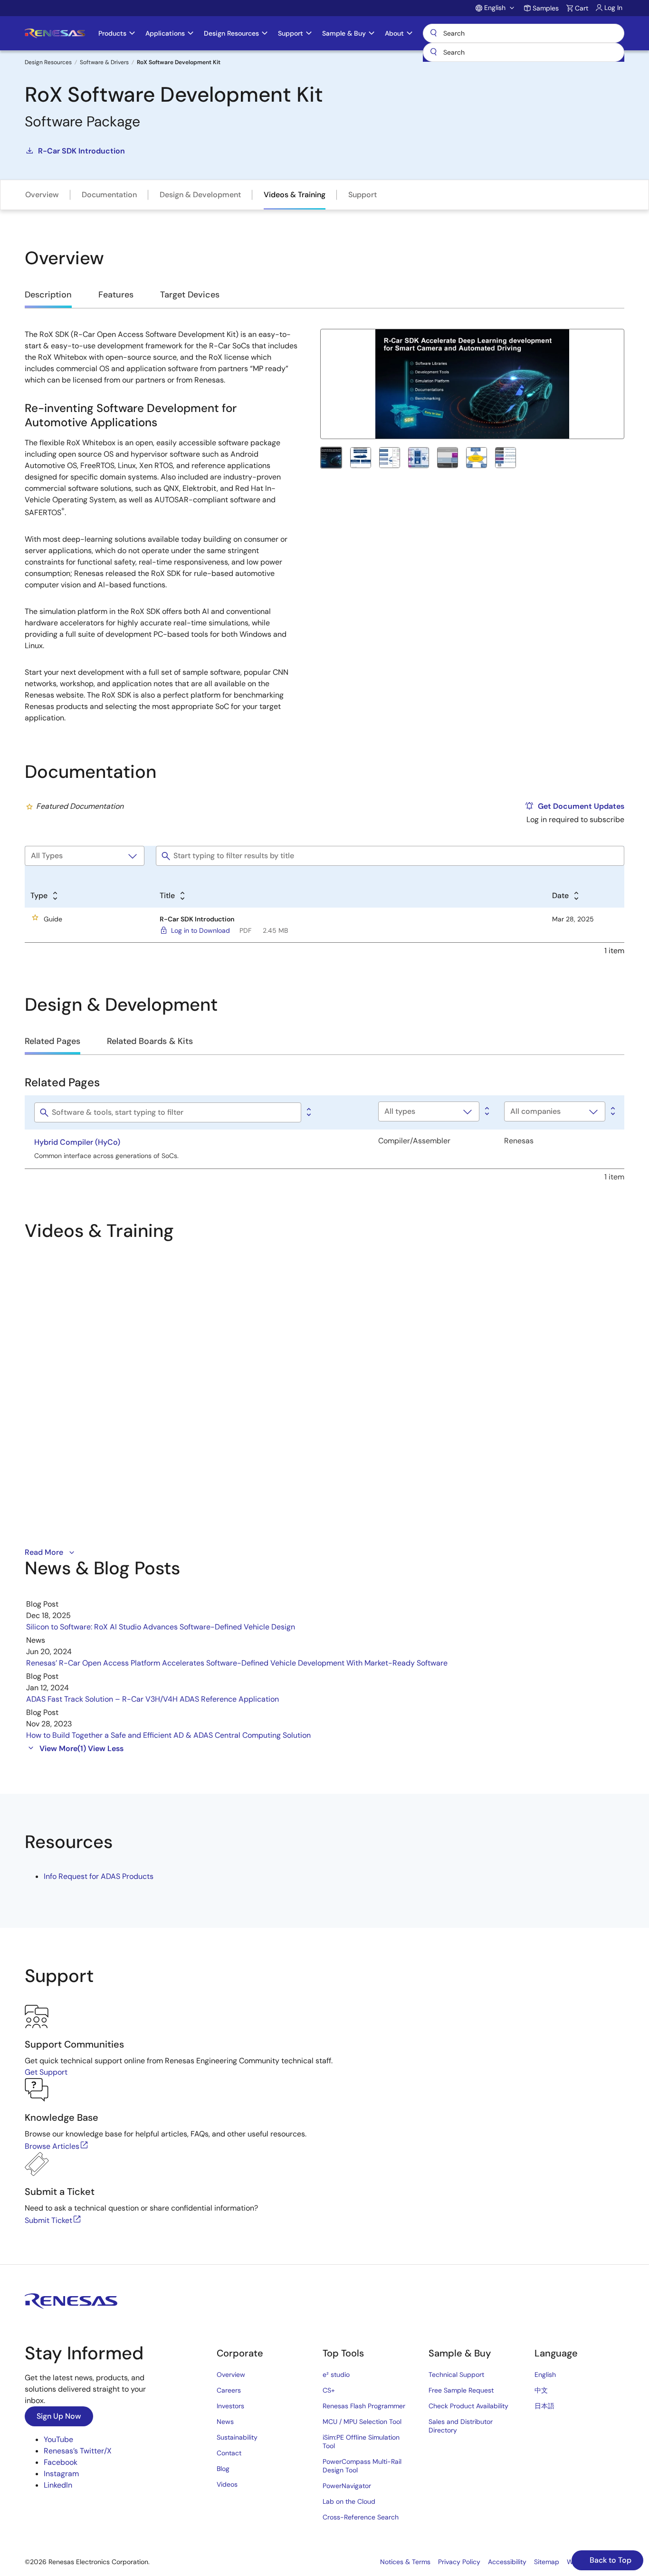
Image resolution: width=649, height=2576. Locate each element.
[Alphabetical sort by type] (486, 1111)
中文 (541, 2390)
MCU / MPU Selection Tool (362, 2422)
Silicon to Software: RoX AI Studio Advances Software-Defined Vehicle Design (161, 1627)
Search (524, 33)
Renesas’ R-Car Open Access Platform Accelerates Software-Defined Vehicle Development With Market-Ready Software (237, 1663)
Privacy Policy (459, 2562)
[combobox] (524, 52)
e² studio (336, 2375)
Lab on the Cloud (349, 2501)
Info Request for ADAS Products (99, 1876)
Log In (613, 8)
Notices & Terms (405, 2562)
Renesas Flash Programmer (364, 2406)
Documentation (109, 195)
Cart (582, 8)
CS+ (329, 2390)
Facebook (61, 2462)
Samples (546, 8)
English (545, 2375)
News (225, 2422)
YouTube (58, 2439)
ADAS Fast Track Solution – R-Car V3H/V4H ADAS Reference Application (153, 1699)
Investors (230, 2406)
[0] (308, 1112)
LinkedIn (58, 2485)
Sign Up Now (59, 2416)
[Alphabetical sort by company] (612, 1111)
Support (363, 195)
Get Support (46, 2072)
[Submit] (433, 52)
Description (48, 295)
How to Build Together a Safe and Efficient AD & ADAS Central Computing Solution (168, 1735)
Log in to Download (200, 930)
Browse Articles (52, 2146)
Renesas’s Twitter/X (78, 2451)
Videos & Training (295, 195)
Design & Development (200, 195)
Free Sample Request (461, 2390)
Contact (229, 2453)
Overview (42, 195)
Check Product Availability (468, 2406)
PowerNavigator (347, 2486)
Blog (223, 2469)
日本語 (544, 2406)
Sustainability (237, 2437)
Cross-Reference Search (361, 2517)
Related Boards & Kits (150, 1041)
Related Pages (52, 1041)
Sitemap (547, 2562)
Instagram (61, 2474)
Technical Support (456, 2375)
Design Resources (48, 62)
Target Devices (190, 295)
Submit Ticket (48, 2220)
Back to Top (610, 2560)
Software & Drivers (104, 62)
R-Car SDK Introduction (81, 151)
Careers (229, 2390)
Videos (227, 2484)
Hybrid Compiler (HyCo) (77, 1142)
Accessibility (507, 2562)
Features (116, 295)
